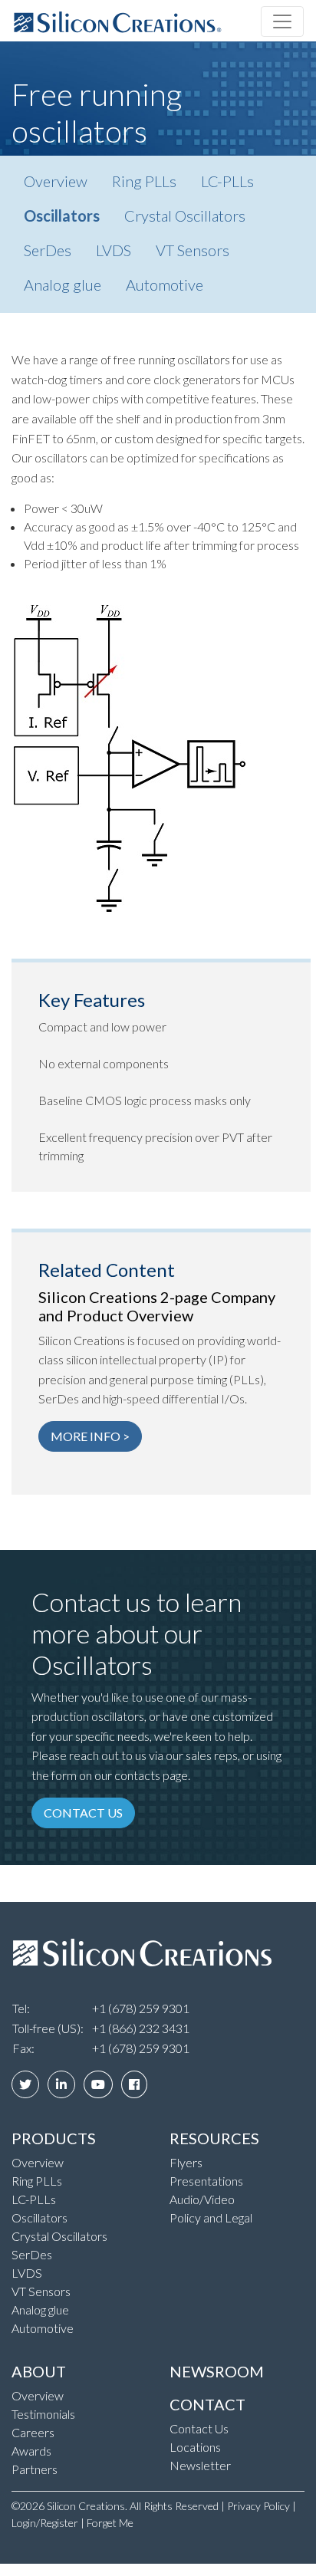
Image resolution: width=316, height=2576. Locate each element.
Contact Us (199, 2428)
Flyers (186, 2162)
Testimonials (43, 2414)
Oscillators (62, 215)
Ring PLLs (144, 181)
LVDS (114, 250)
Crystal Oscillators (185, 215)
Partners (35, 2469)
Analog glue (63, 285)
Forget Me (110, 2523)
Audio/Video (202, 2199)
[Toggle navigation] (282, 21)
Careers (33, 2432)
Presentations (206, 2181)
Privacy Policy (258, 2506)
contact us (83, 1813)
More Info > (90, 1436)
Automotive (165, 285)
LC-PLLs (227, 181)
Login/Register (45, 2523)
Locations (195, 2447)
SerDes (48, 250)
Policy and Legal (211, 2217)
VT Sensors (193, 250)
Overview (56, 181)
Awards (31, 2451)
